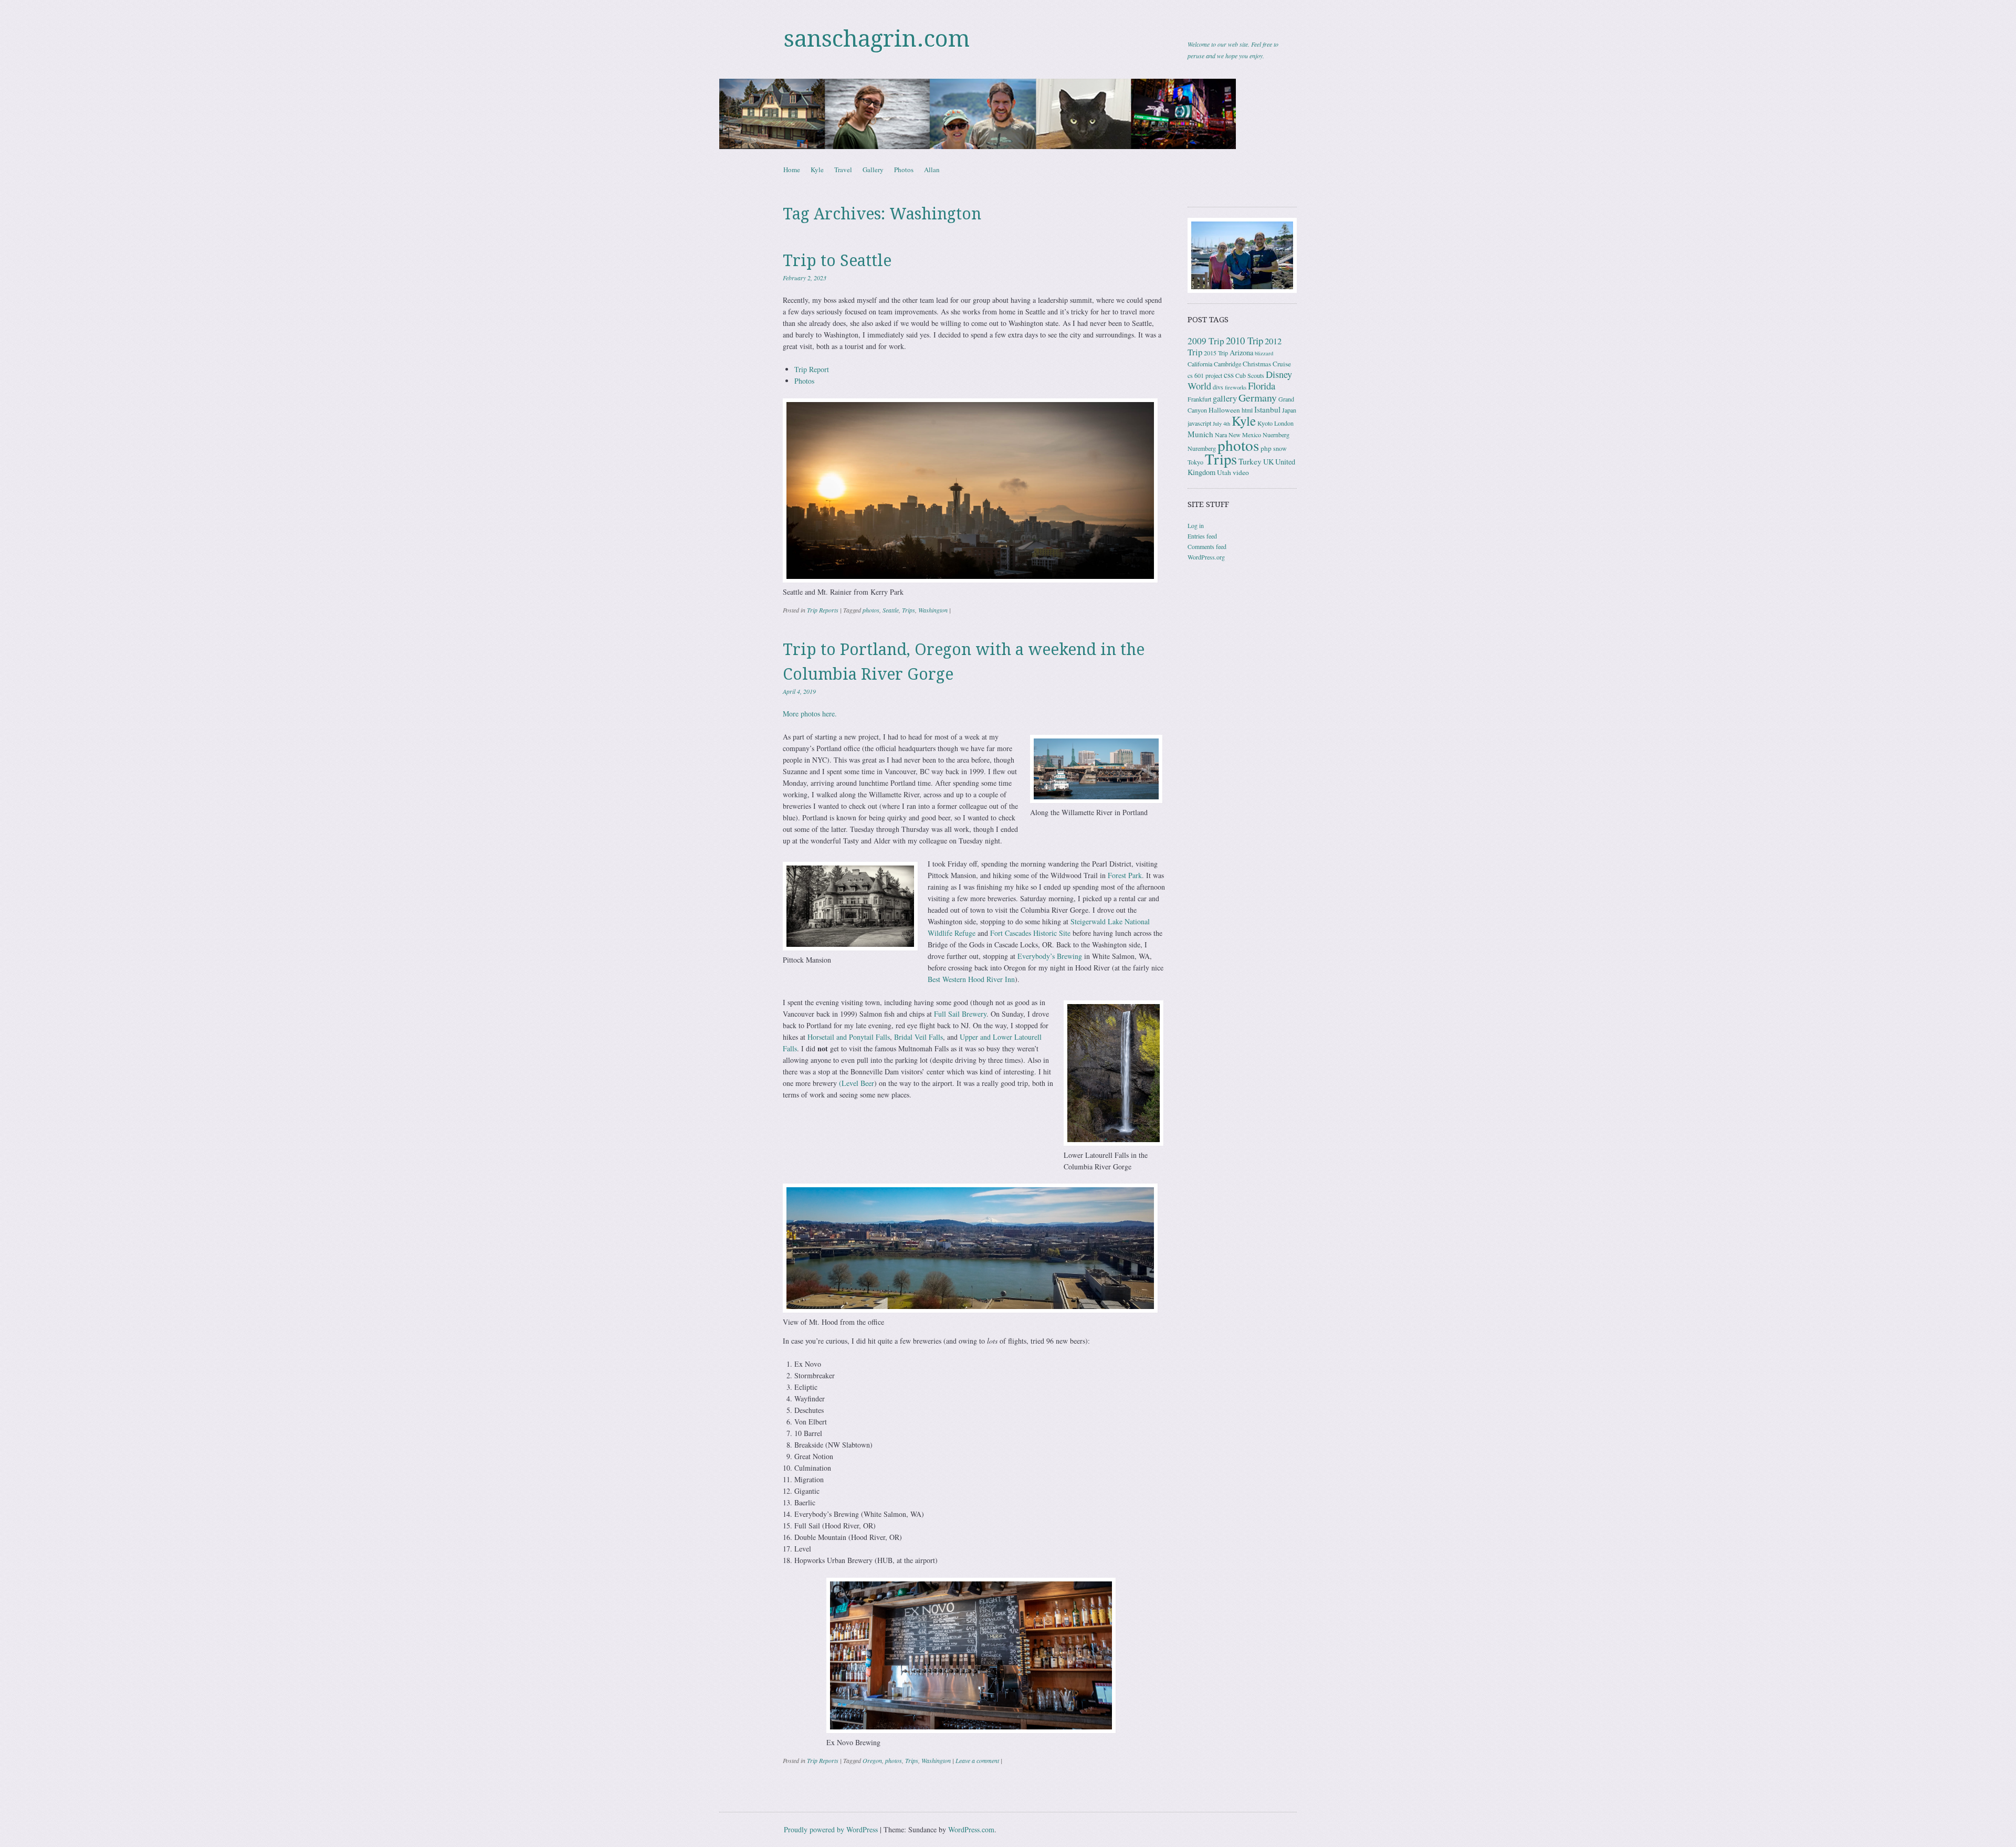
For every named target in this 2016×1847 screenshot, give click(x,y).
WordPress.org (1206, 557)
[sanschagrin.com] (1008, 114)
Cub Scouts (1250, 375)
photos (871, 610)
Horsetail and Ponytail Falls (849, 1037)
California (1200, 364)
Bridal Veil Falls (918, 1037)
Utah (1224, 472)
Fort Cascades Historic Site (1030, 933)
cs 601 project (1205, 375)
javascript (1199, 423)
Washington (933, 610)
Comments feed (1207, 546)
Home (792, 170)
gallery (1225, 398)
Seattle (891, 610)
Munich (1200, 434)
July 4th (1221, 424)
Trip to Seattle (837, 261)
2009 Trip (1206, 341)
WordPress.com (971, 1829)
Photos (904, 170)
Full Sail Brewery (960, 1014)
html (1247, 410)
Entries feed (1202, 536)
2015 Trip (1216, 353)
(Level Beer (857, 1083)
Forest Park (1125, 875)
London (1284, 423)
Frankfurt (1199, 399)
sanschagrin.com (877, 39)
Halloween (1224, 410)
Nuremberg (1202, 448)
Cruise (1282, 364)
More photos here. (810, 714)
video (1241, 472)
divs (1218, 387)
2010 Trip (1245, 340)
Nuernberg (1276, 435)
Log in (1196, 525)
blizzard (1264, 353)
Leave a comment (977, 1760)
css (1229, 375)
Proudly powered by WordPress (831, 1829)
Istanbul (1267, 409)
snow (1280, 448)
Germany (1258, 398)
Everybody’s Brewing (1050, 956)
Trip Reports (823, 610)
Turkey (1250, 461)
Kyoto (1265, 423)
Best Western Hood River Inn (971, 979)
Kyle (817, 170)
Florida (1262, 386)
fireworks (1236, 387)
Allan (932, 170)
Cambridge (1227, 364)
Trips (909, 610)
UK (1268, 462)
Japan (1289, 410)
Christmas (1257, 364)
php (1266, 448)
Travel (843, 170)
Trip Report (812, 369)
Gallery (873, 170)
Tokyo (1195, 462)
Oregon (872, 1760)
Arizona (1241, 352)
